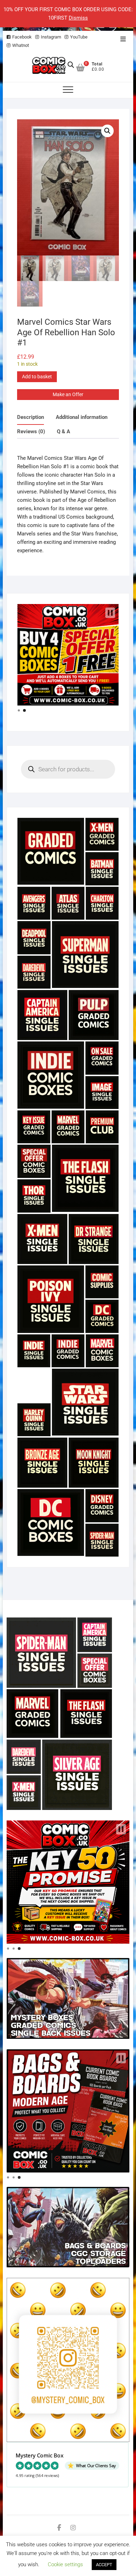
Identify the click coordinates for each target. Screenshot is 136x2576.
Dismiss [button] (78, 18)
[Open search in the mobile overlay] (71, 65)
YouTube (79, 37)
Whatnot (21, 45)
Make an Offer (68, 394)
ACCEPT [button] (104, 2565)
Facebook (22, 37)
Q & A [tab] (63, 431)
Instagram (51, 37)
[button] (107, 131)
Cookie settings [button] (65, 2564)
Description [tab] (31, 417)
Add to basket (37, 377)
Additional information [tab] (82, 417)
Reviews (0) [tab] (31, 431)
